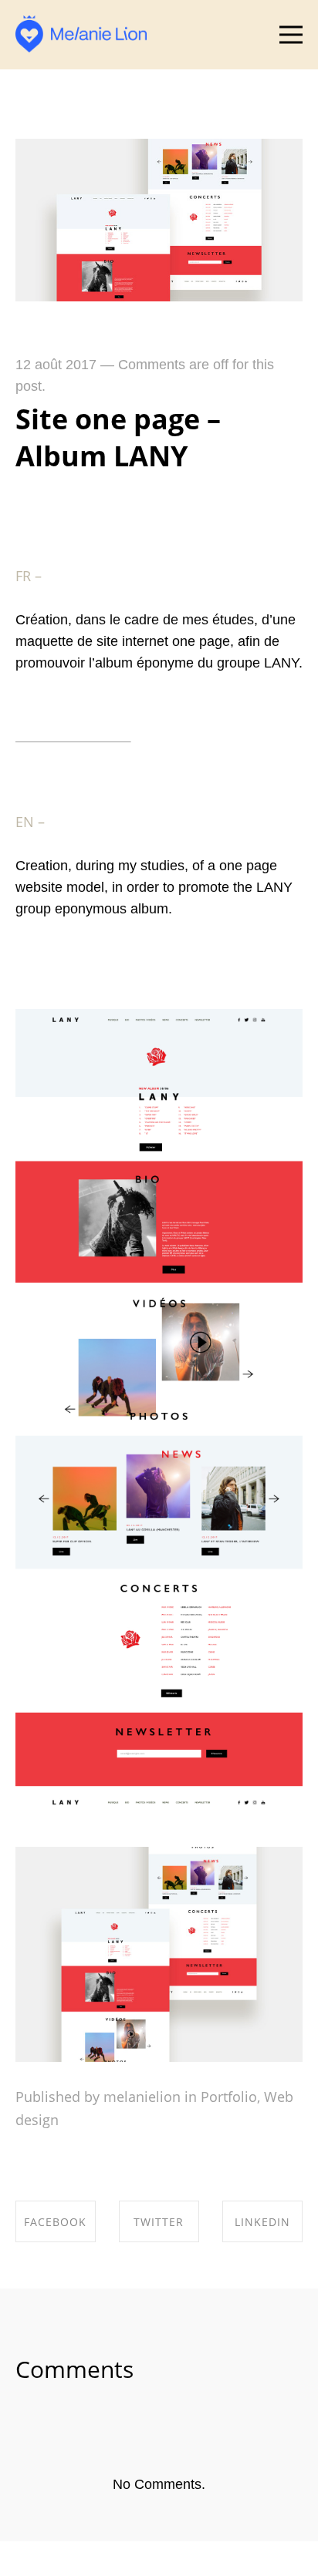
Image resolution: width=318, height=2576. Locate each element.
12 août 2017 (56, 365)
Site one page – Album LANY (118, 437)
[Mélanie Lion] (81, 34)
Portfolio (229, 2097)
